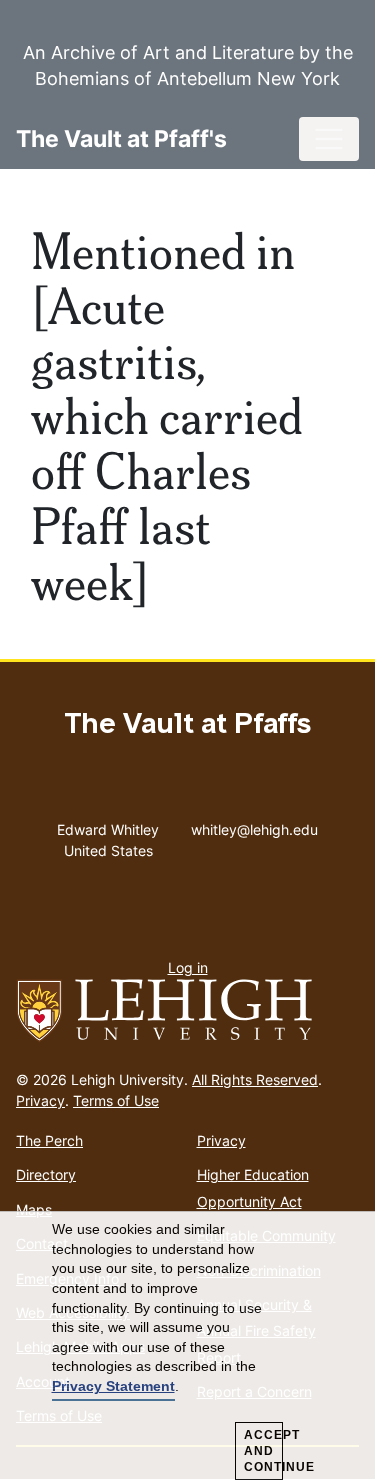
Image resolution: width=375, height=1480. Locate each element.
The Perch (49, 1140)
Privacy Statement (113, 1386)
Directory (46, 1174)
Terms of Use (116, 1100)
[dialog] (187, 1346)
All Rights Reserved (255, 1079)
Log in (188, 967)
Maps (34, 1209)
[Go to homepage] (187, 1011)
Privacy (40, 1100)
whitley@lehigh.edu (254, 825)
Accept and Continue (263, 1451)
